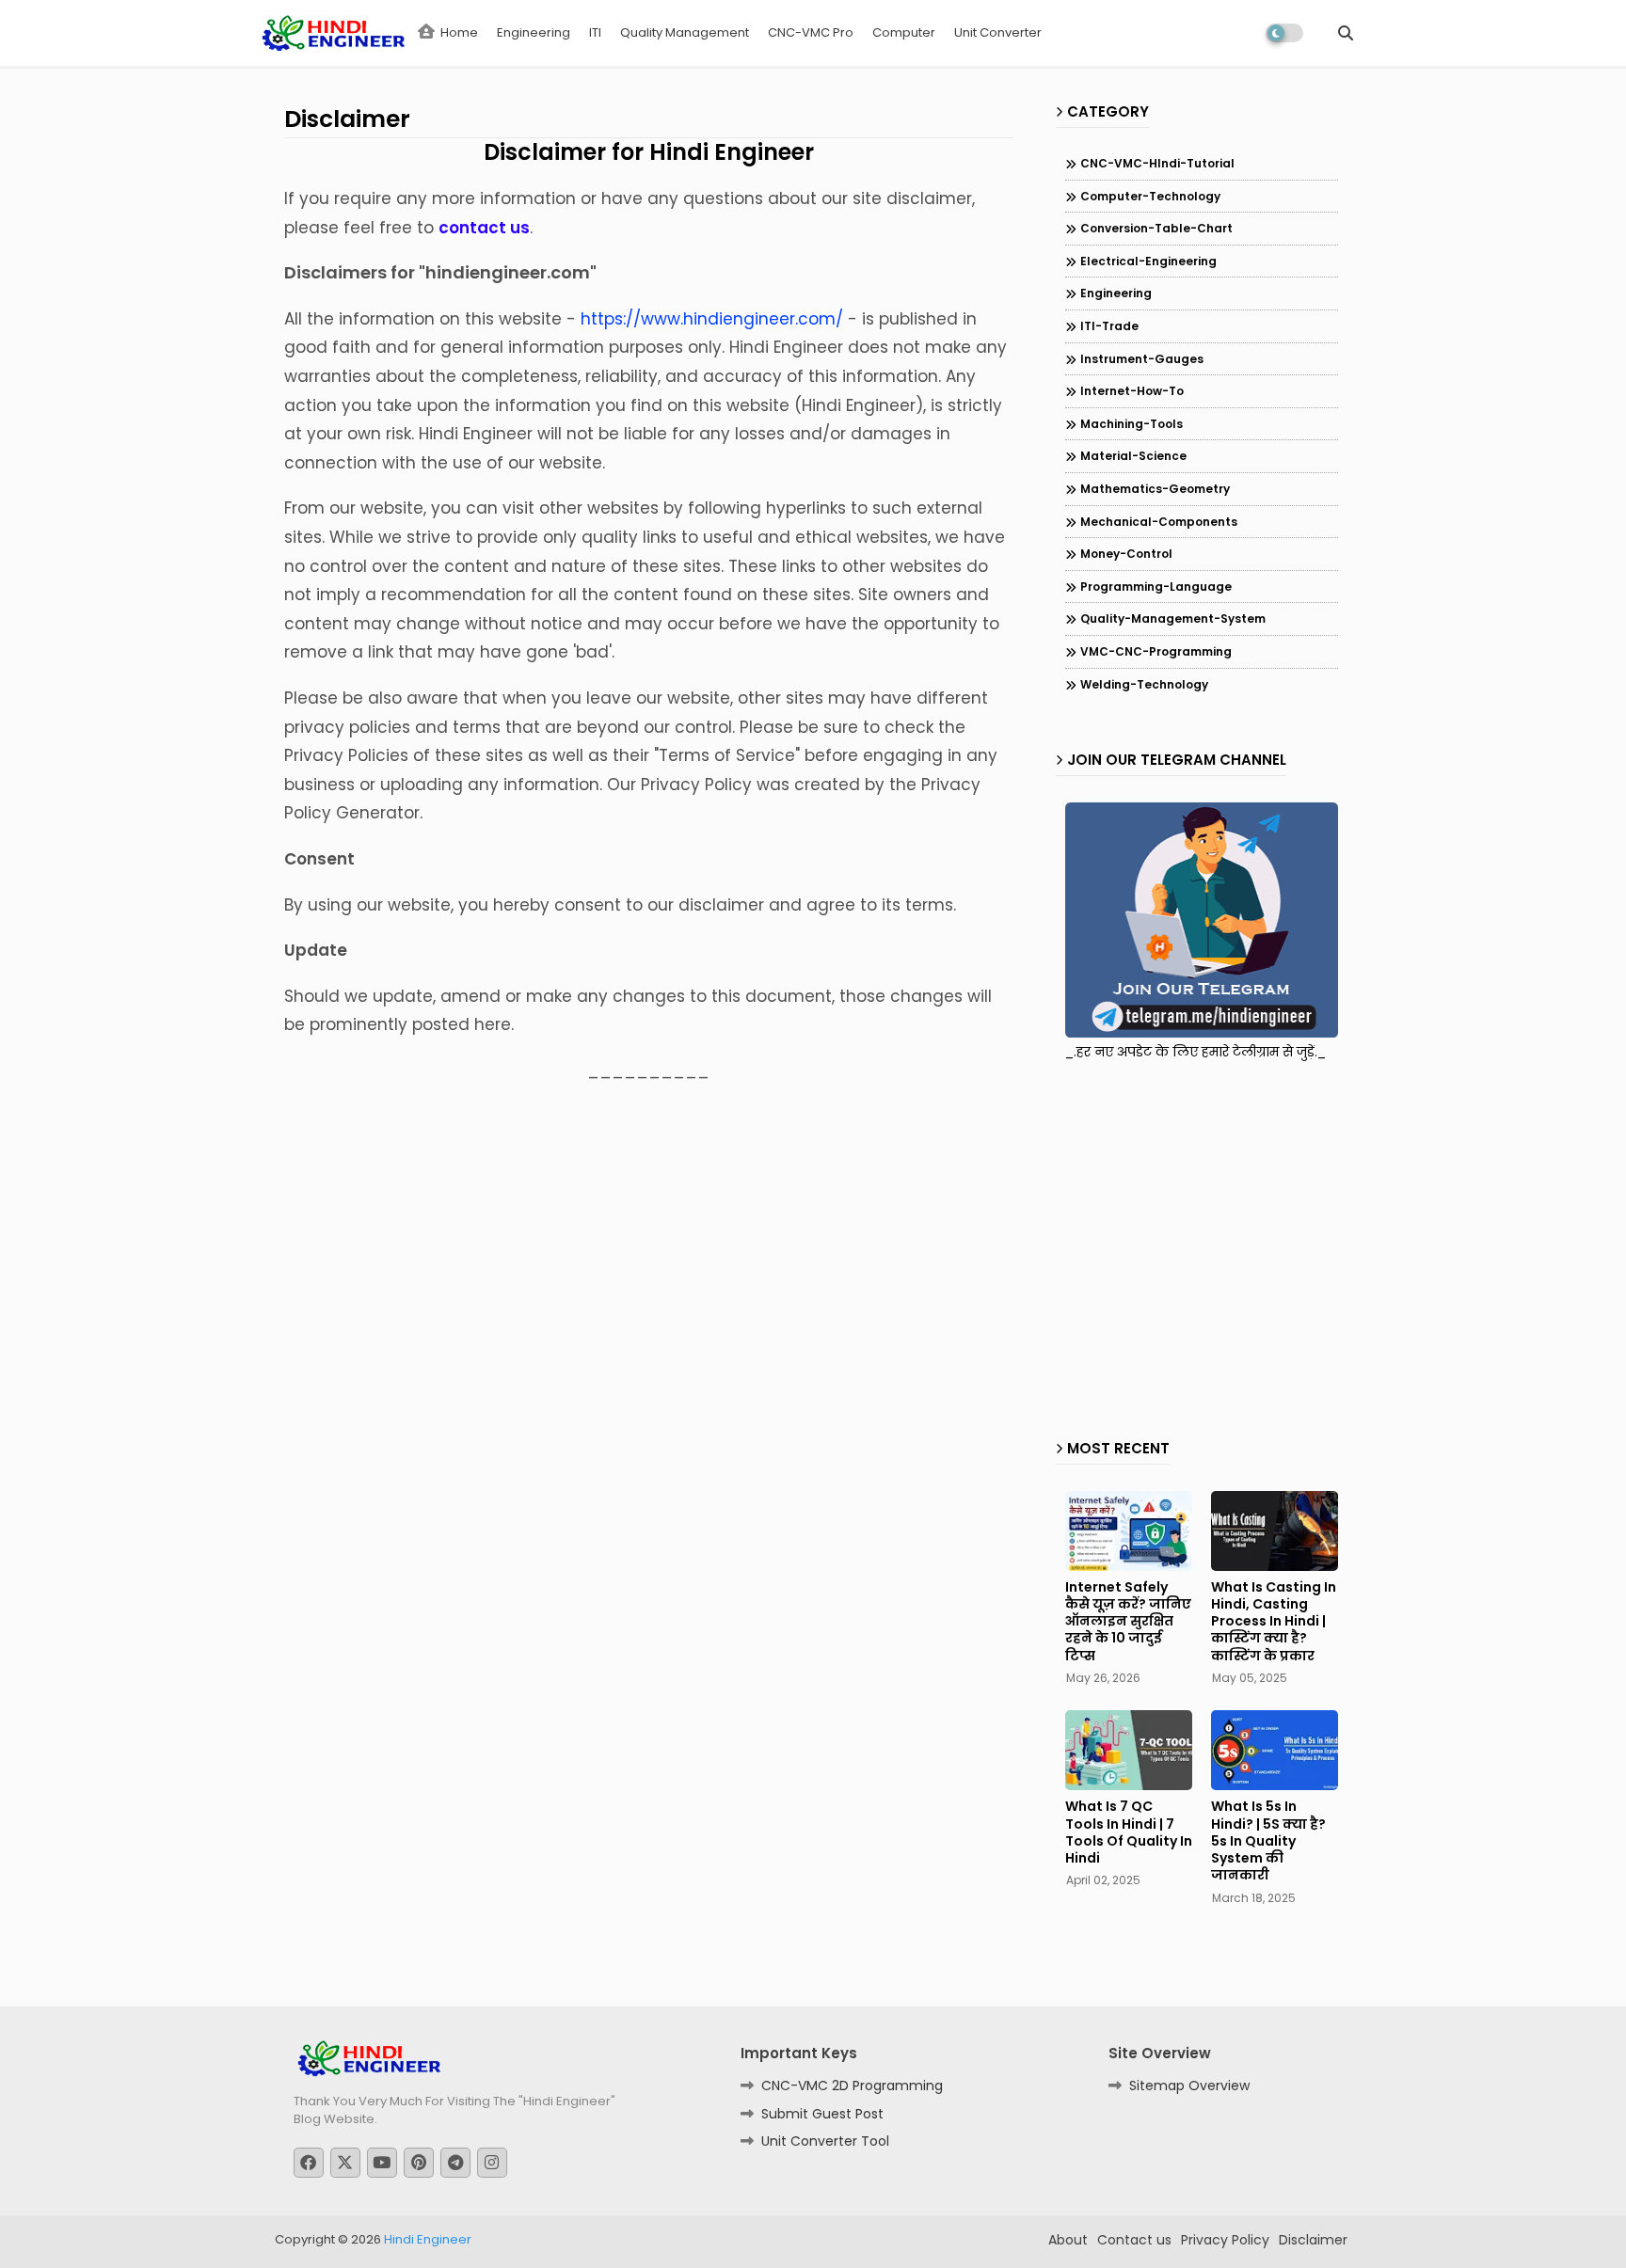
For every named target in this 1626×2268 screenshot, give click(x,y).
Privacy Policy (1225, 2240)
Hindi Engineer (428, 2239)
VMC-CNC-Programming (1156, 651)
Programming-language (1156, 587)
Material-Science (1133, 456)
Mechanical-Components (1159, 522)
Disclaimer (1313, 2240)
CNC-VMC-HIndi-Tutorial (1157, 163)
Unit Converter (998, 32)
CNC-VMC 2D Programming (852, 2086)
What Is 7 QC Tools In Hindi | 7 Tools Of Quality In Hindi (1129, 1832)
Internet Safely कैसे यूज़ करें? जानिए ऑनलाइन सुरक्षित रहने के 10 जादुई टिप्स (1128, 1621)
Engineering (534, 32)
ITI (595, 32)
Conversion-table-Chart (1156, 228)
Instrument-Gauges (1142, 359)
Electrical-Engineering (1148, 261)
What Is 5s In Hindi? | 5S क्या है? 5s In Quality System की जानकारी (1268, 1840)
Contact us (1134, 2240)
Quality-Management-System (1173, 619)
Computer (904, 32)
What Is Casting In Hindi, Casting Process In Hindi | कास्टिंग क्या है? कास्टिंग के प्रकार (1274, 1621)
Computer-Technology (1150, 196)
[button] (1346, 33)
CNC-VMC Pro (811, 32)
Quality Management (685, 32)
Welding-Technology (1144, 684)
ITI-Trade (1109, 326)
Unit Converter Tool (825, 2141)
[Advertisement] (1223, 1245)
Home (458, 32)
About (1068, 2240)
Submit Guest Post (822, 2114)
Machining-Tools (1132, 424)
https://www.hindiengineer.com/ (712, 319)
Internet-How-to (1132, 391)
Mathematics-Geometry (1155, 489)
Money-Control (1126, 554)
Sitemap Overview (1189, 2086)
